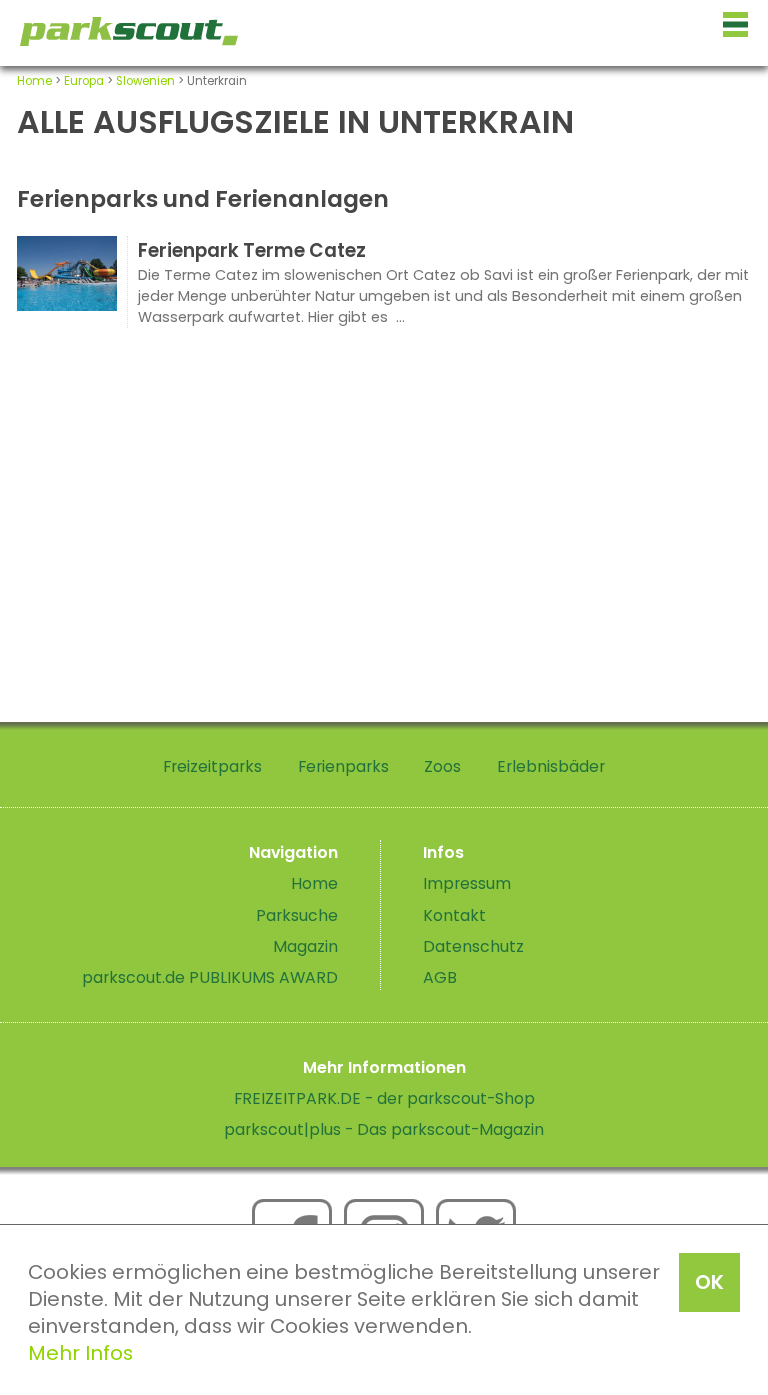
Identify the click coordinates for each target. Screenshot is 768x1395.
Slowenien (145, 81)
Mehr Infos (80, 1353)
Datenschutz (473, 946)
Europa (84, 81)
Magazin (305, 946)
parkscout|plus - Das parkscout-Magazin (384, 1129)
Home (34, 81)
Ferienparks (343, 766)
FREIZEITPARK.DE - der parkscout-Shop (384, 1098)
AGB (440, 977)
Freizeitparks (212, 766)
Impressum (467, 883)
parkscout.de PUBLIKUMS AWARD (210, 977)
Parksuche (297, 915)
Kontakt (454, 915)
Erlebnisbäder (551, 766)
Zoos (442, 766)
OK (709, 1282)
